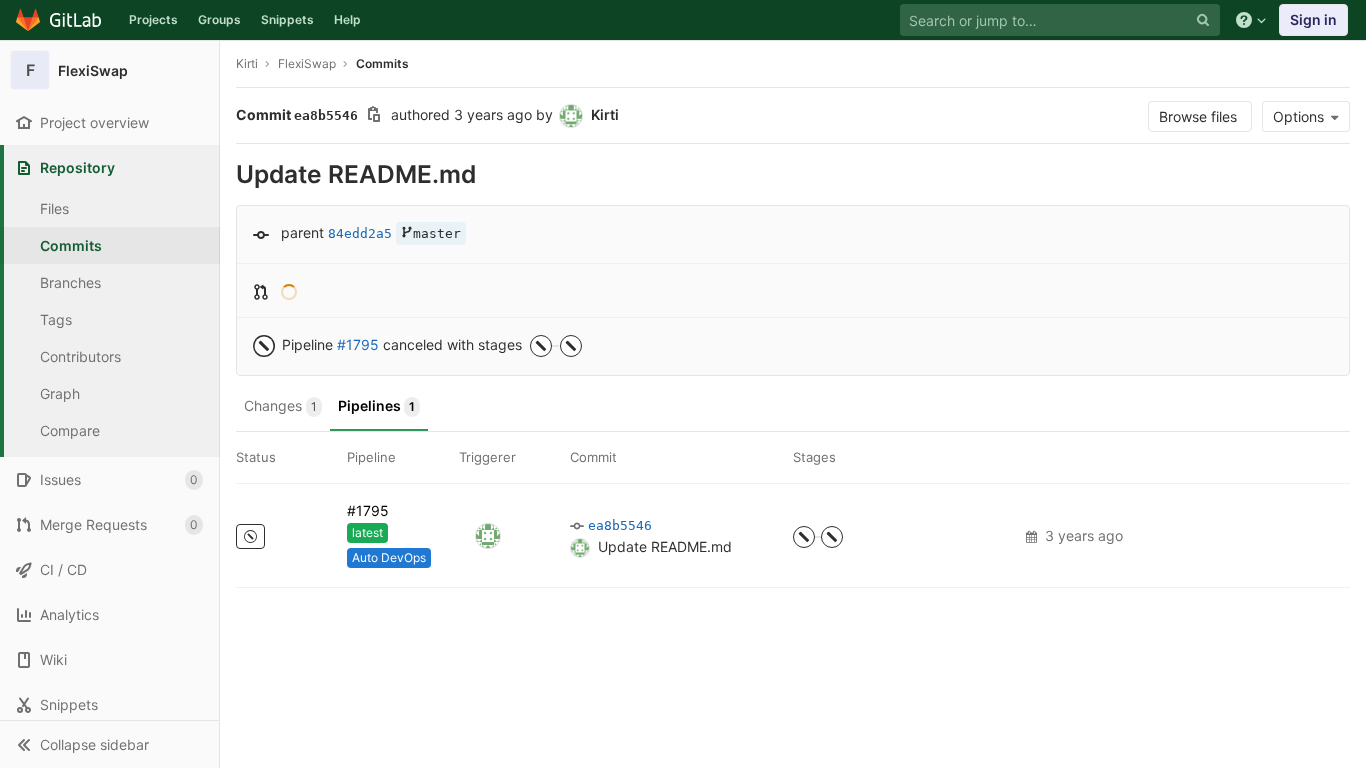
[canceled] (250, 536)
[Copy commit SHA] (374, 116)
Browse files (1200, 116)
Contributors (80, 356)
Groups (219, 19)
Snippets (287, 19)
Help (347, 19)
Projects (153, 19)
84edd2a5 (360, 233)
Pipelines (376, 405)
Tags (56, 319)
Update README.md (665, 546)
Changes (280, 405)
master (437, 233)
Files (54, 208)
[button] (109, 744)
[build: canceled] (804, 537)
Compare (70, 430)
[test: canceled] (832, 537)
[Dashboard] (59, 20)
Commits (71, 245)
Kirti (247, 63)
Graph (60, 393)
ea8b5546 (620, 525)
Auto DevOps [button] (389, 557)
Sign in (1313, 19)
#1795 (358, 344)
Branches (70, 282)
